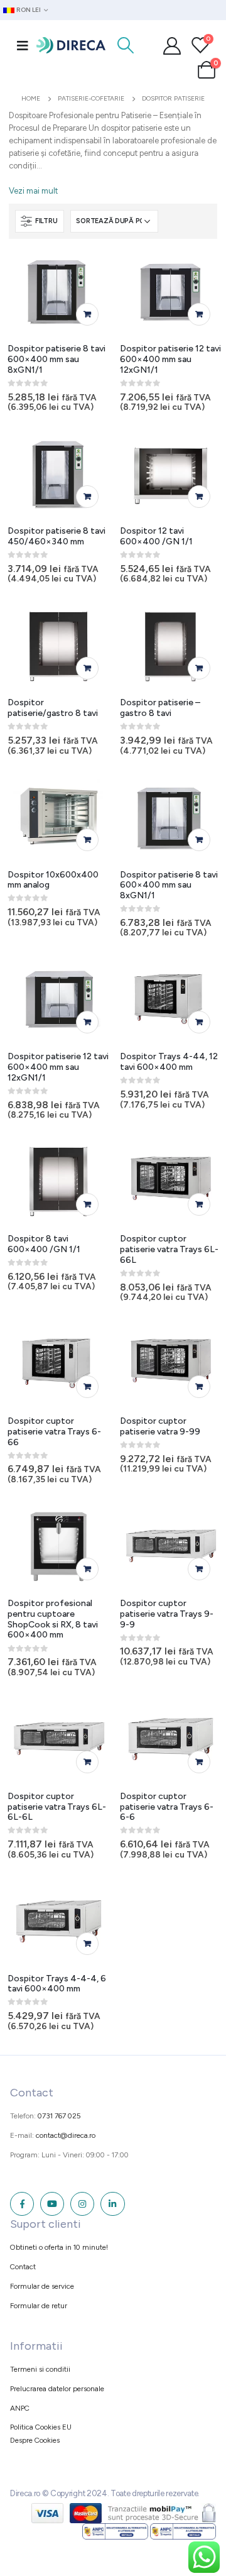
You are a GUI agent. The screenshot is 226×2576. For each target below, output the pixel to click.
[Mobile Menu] (23, 45)
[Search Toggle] (126, 45)
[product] (59, 292)
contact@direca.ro (66, 2135)
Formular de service (42, 2286)
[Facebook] (22, 2204)
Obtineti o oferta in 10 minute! (59, 2247)
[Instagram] (82, 2204)
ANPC (20, 2408)
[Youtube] (52, 2204)
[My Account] (172, 45)
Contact (23, 2267)
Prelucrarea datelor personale (57, 2389)
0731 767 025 (59, 2116)
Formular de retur (39, 2306)
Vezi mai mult (33, 191)
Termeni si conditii (40, 2369)
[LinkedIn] (112, 2204)
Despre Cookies (35, 2440)
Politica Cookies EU (41, 2427)
